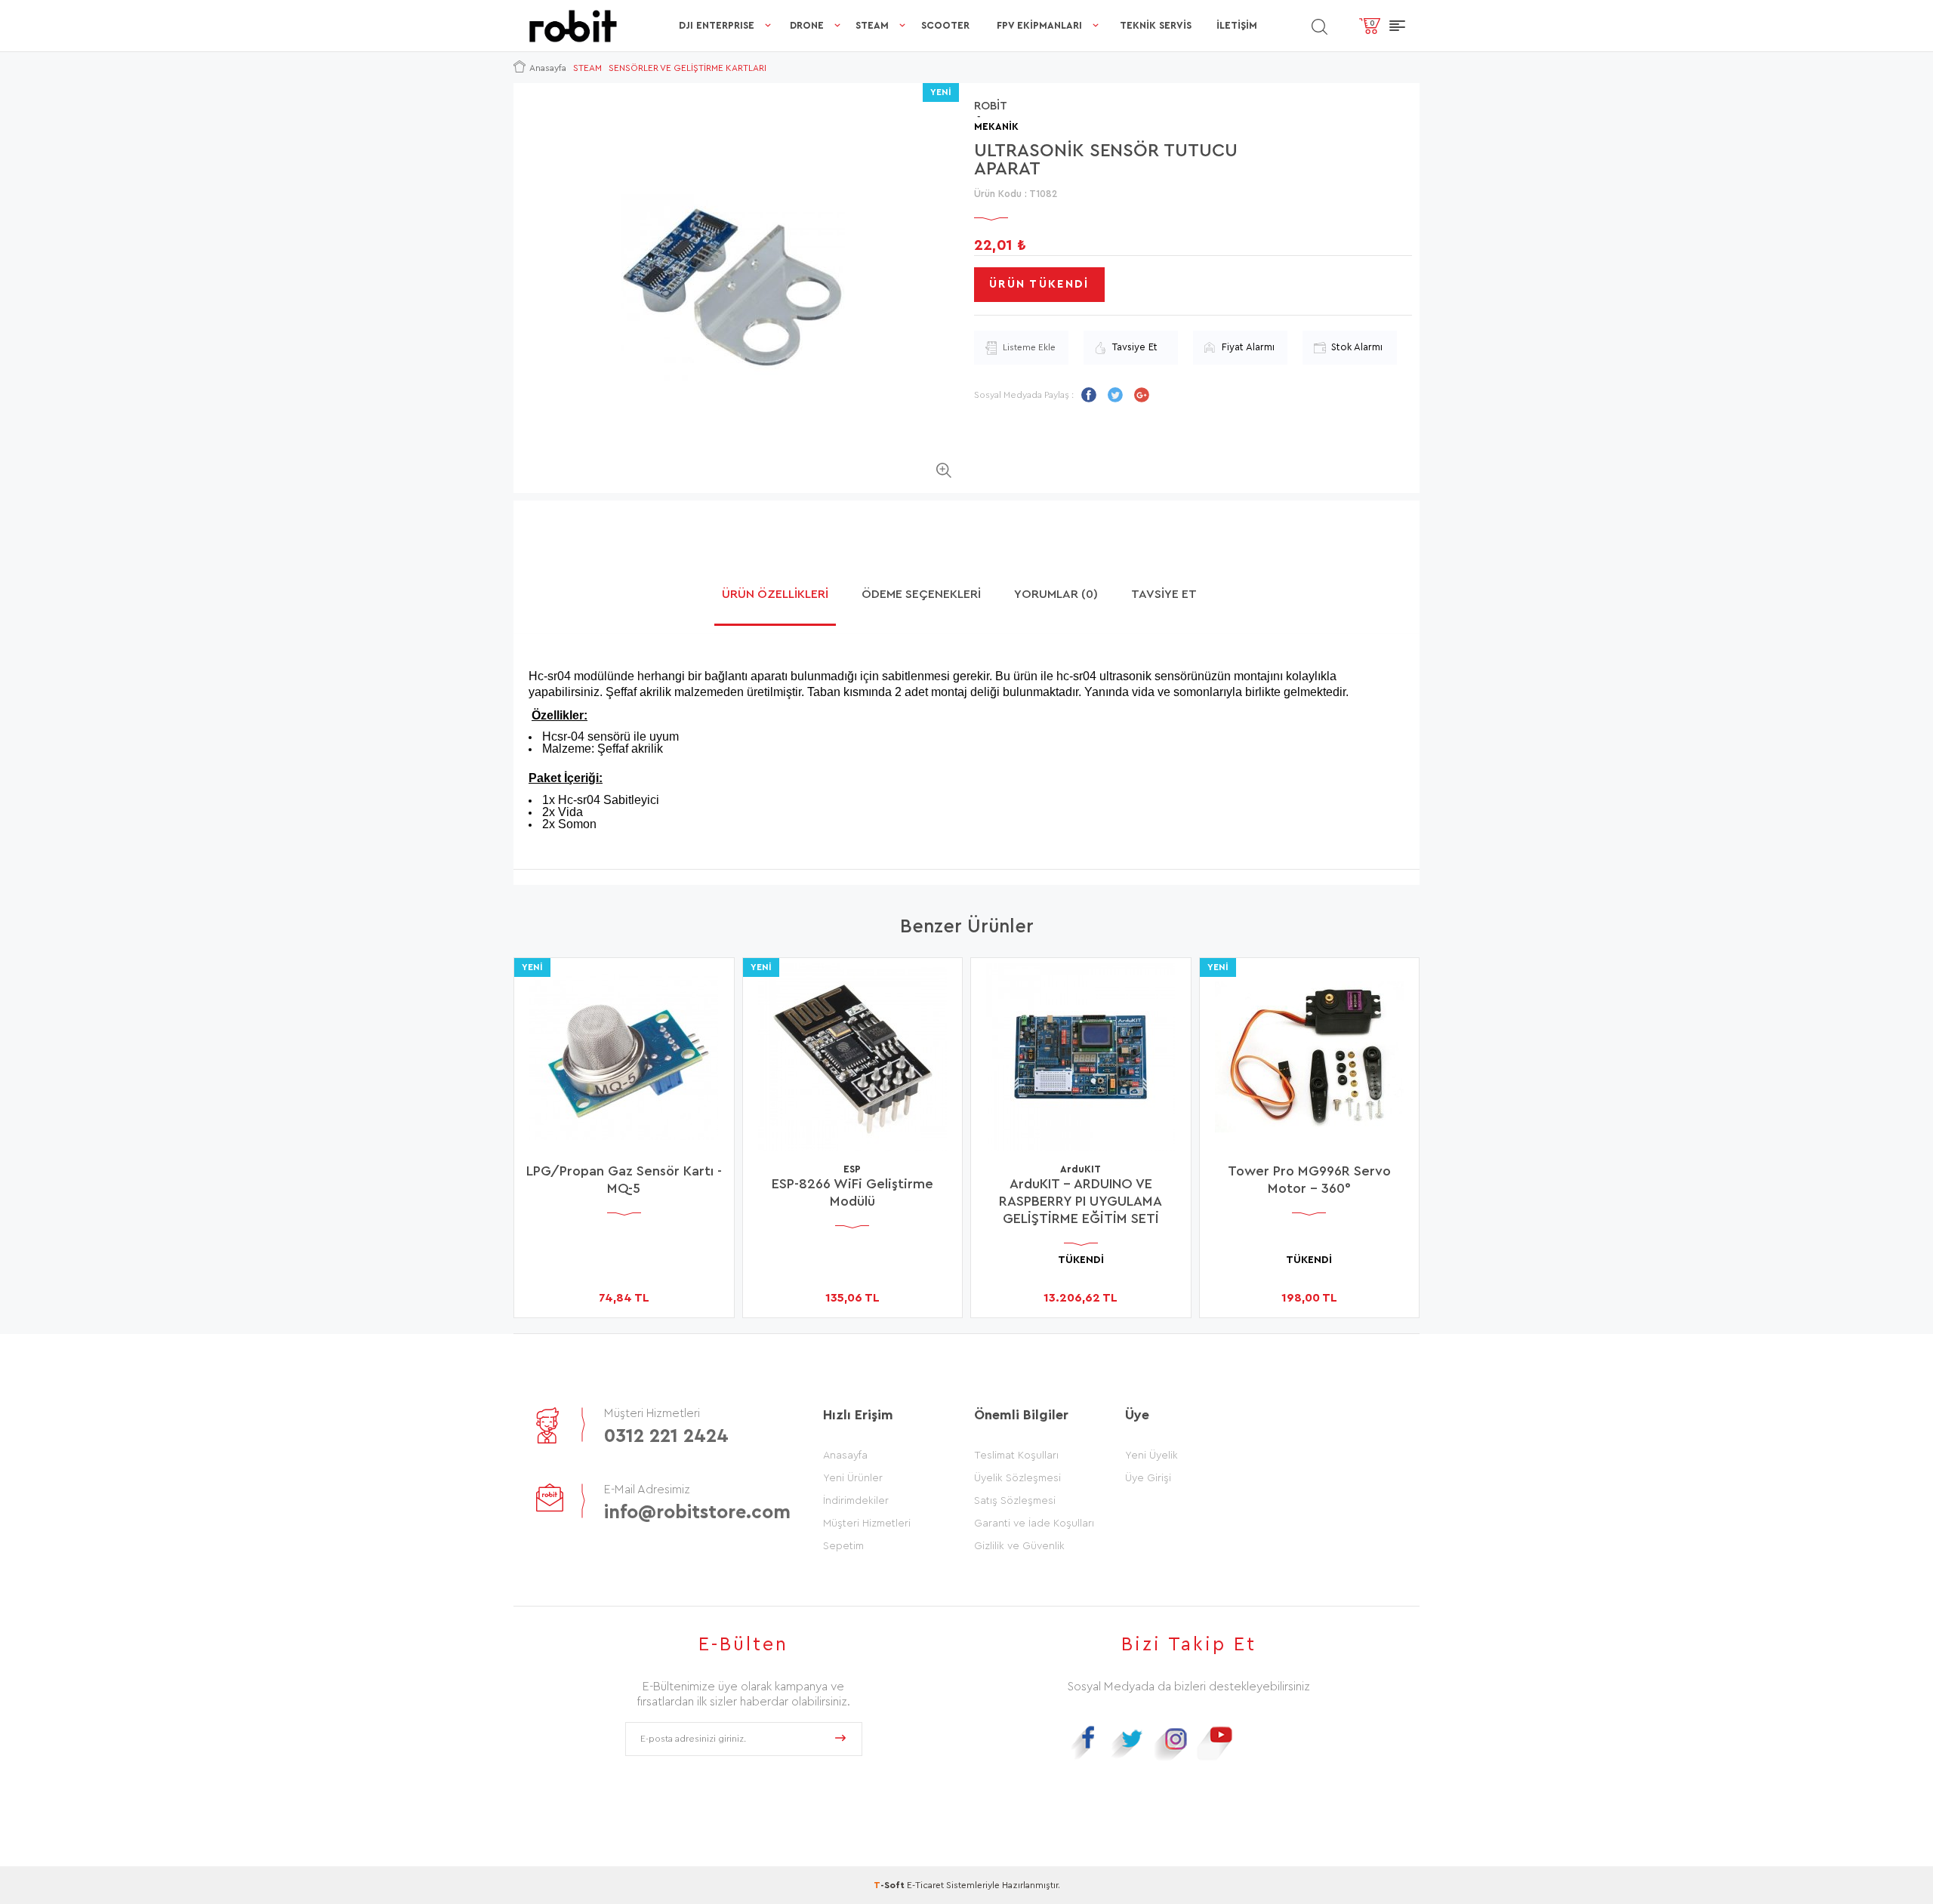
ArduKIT (1081, 1169)
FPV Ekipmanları (1039, 25)
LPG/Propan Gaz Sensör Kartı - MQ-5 (624, 1180)
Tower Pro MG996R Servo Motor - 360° (1309, 1180)
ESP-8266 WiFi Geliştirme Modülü (852, 1192)
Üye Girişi (1148, 1478)
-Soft (890, 1885)
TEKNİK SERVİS (1156, 25)
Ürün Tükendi (1039, 284)
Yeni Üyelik (1151, 1456)
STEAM (872, 25)
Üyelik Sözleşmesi (1017, 1478)
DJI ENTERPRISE (717, 25)
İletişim (1237, 25)
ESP (852, 1169)
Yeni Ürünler (853, 1478)
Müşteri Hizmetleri (867, 1524)
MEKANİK (996, 126)
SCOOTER (945, 25)
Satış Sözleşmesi (1015, 1501)
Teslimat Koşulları (1016, 1456)
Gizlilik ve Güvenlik (1019, 1546)
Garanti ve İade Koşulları (1034, 1524)
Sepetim (843, 1546)
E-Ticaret (925, 1885)
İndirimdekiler (856, 1501)
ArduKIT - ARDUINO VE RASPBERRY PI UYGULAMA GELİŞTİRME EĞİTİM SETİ (1081, 1201)
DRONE (807, 25)
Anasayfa (845, 1456)
